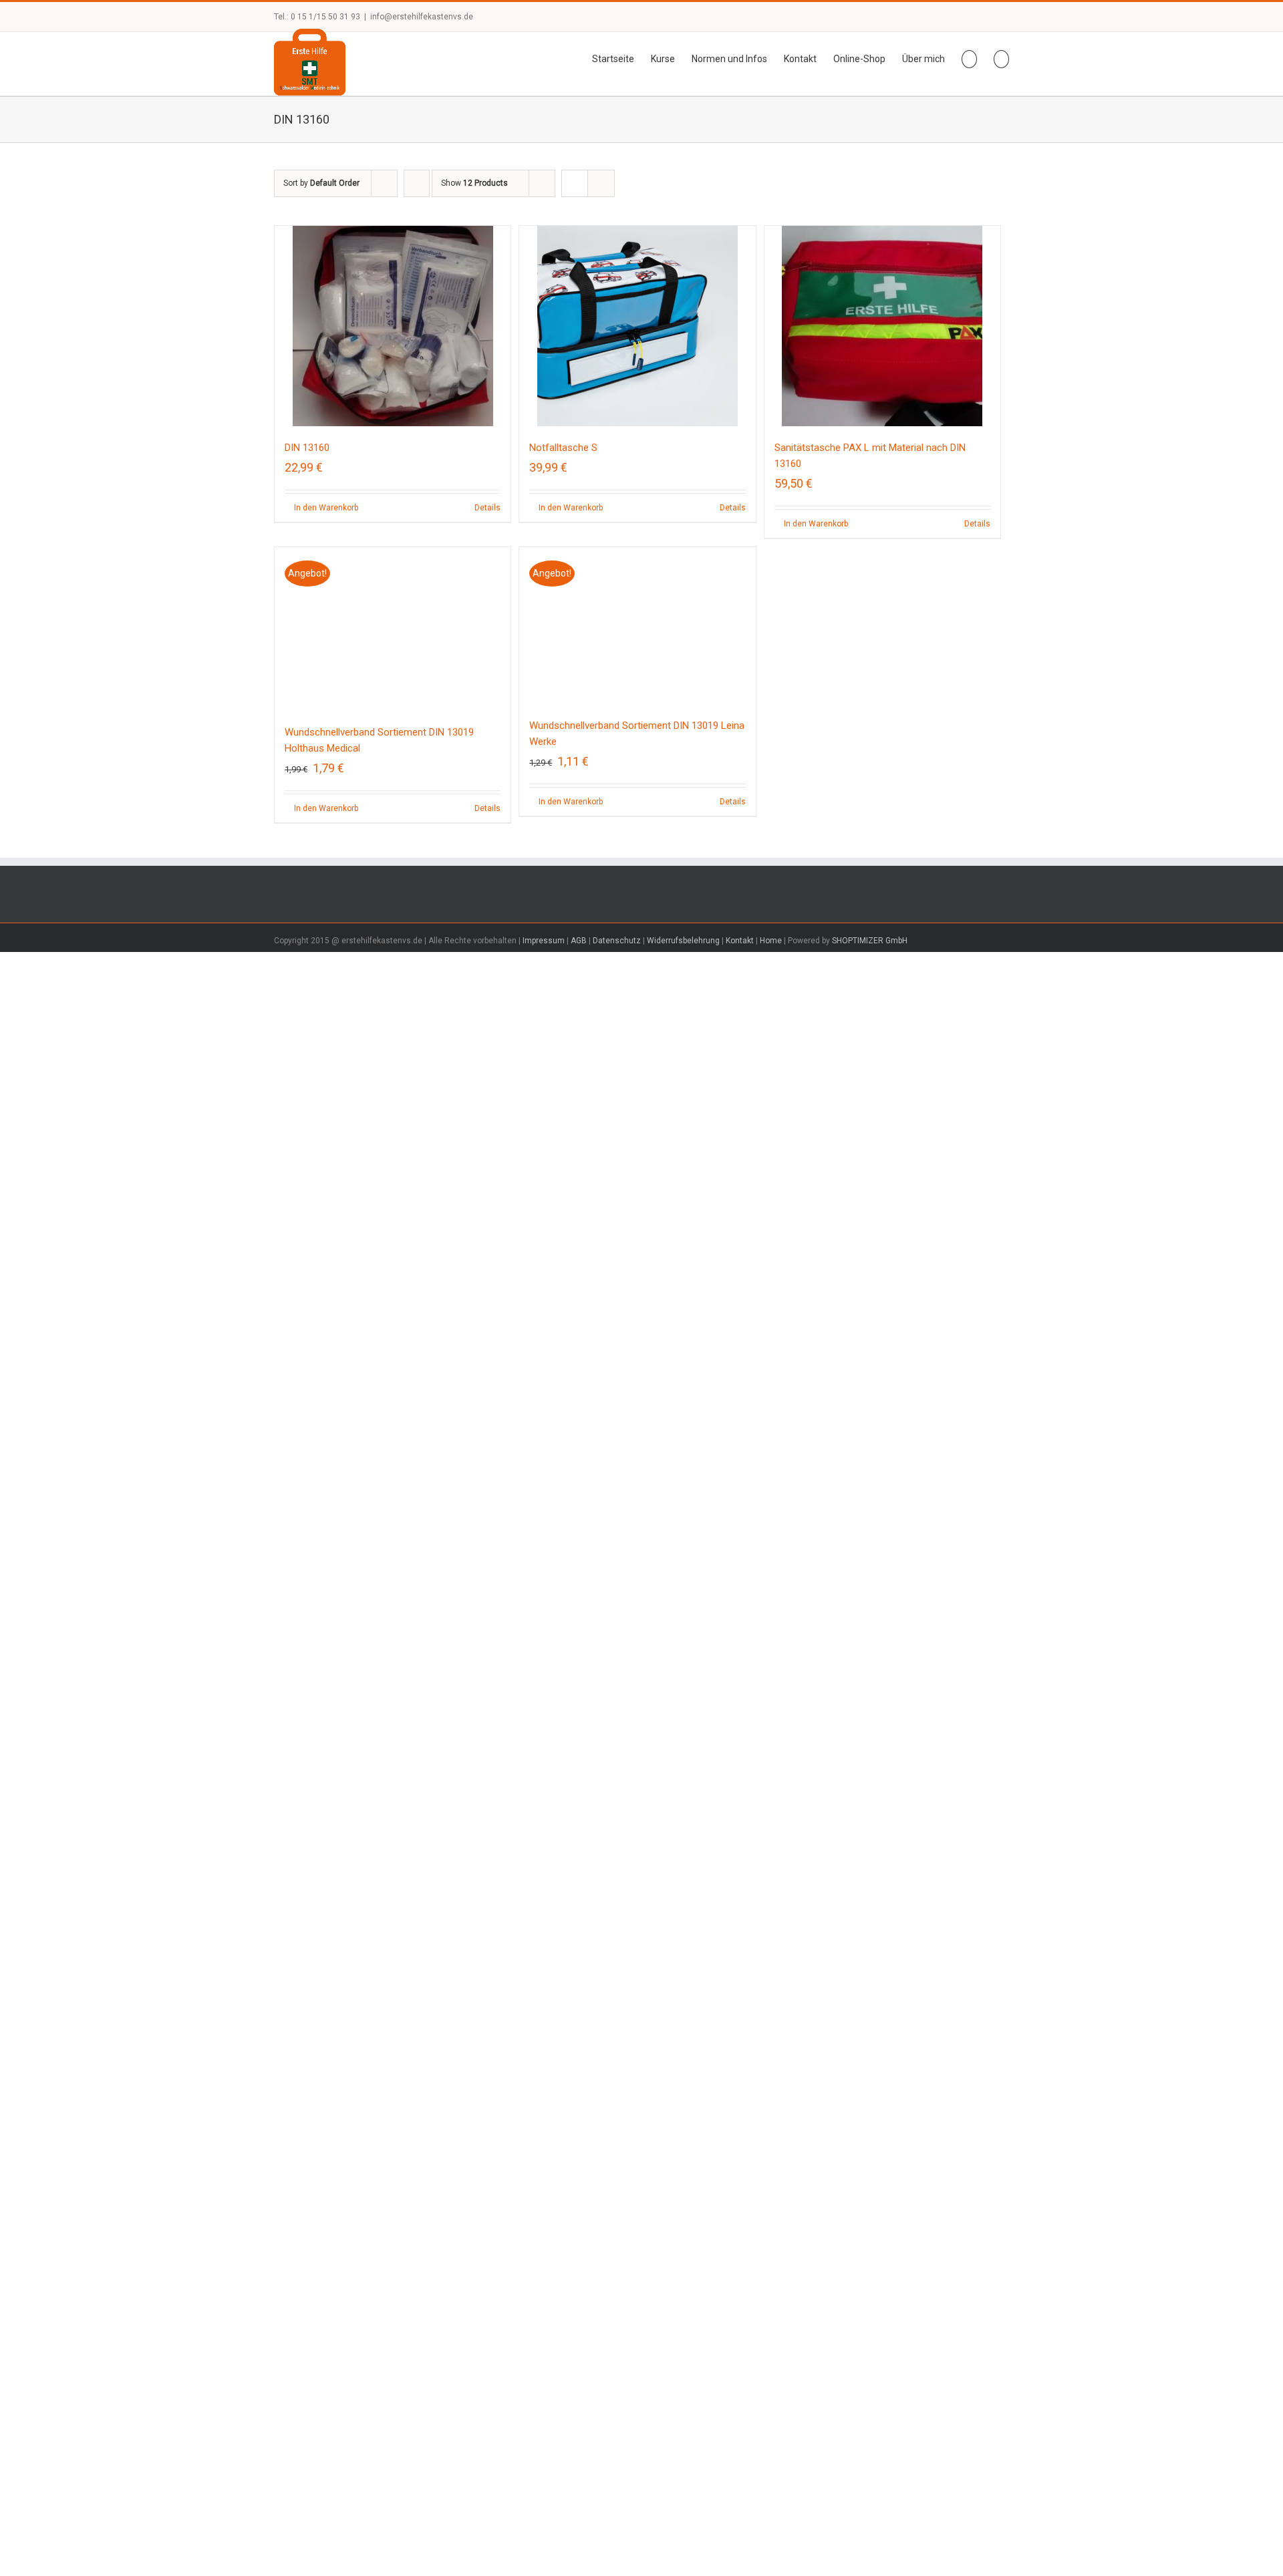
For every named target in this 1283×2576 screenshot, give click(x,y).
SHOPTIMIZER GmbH (870, 1778)
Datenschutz (617, 1778)
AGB (579, 1778)
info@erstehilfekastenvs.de (422, 17)
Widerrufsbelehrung (683, 1778)
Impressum (544, 1778)
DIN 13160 (307, 448)
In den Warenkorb (326, 508)
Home (771, 1778)
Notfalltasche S (563, 448)
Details (487, 508)
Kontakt (740, 1778)
